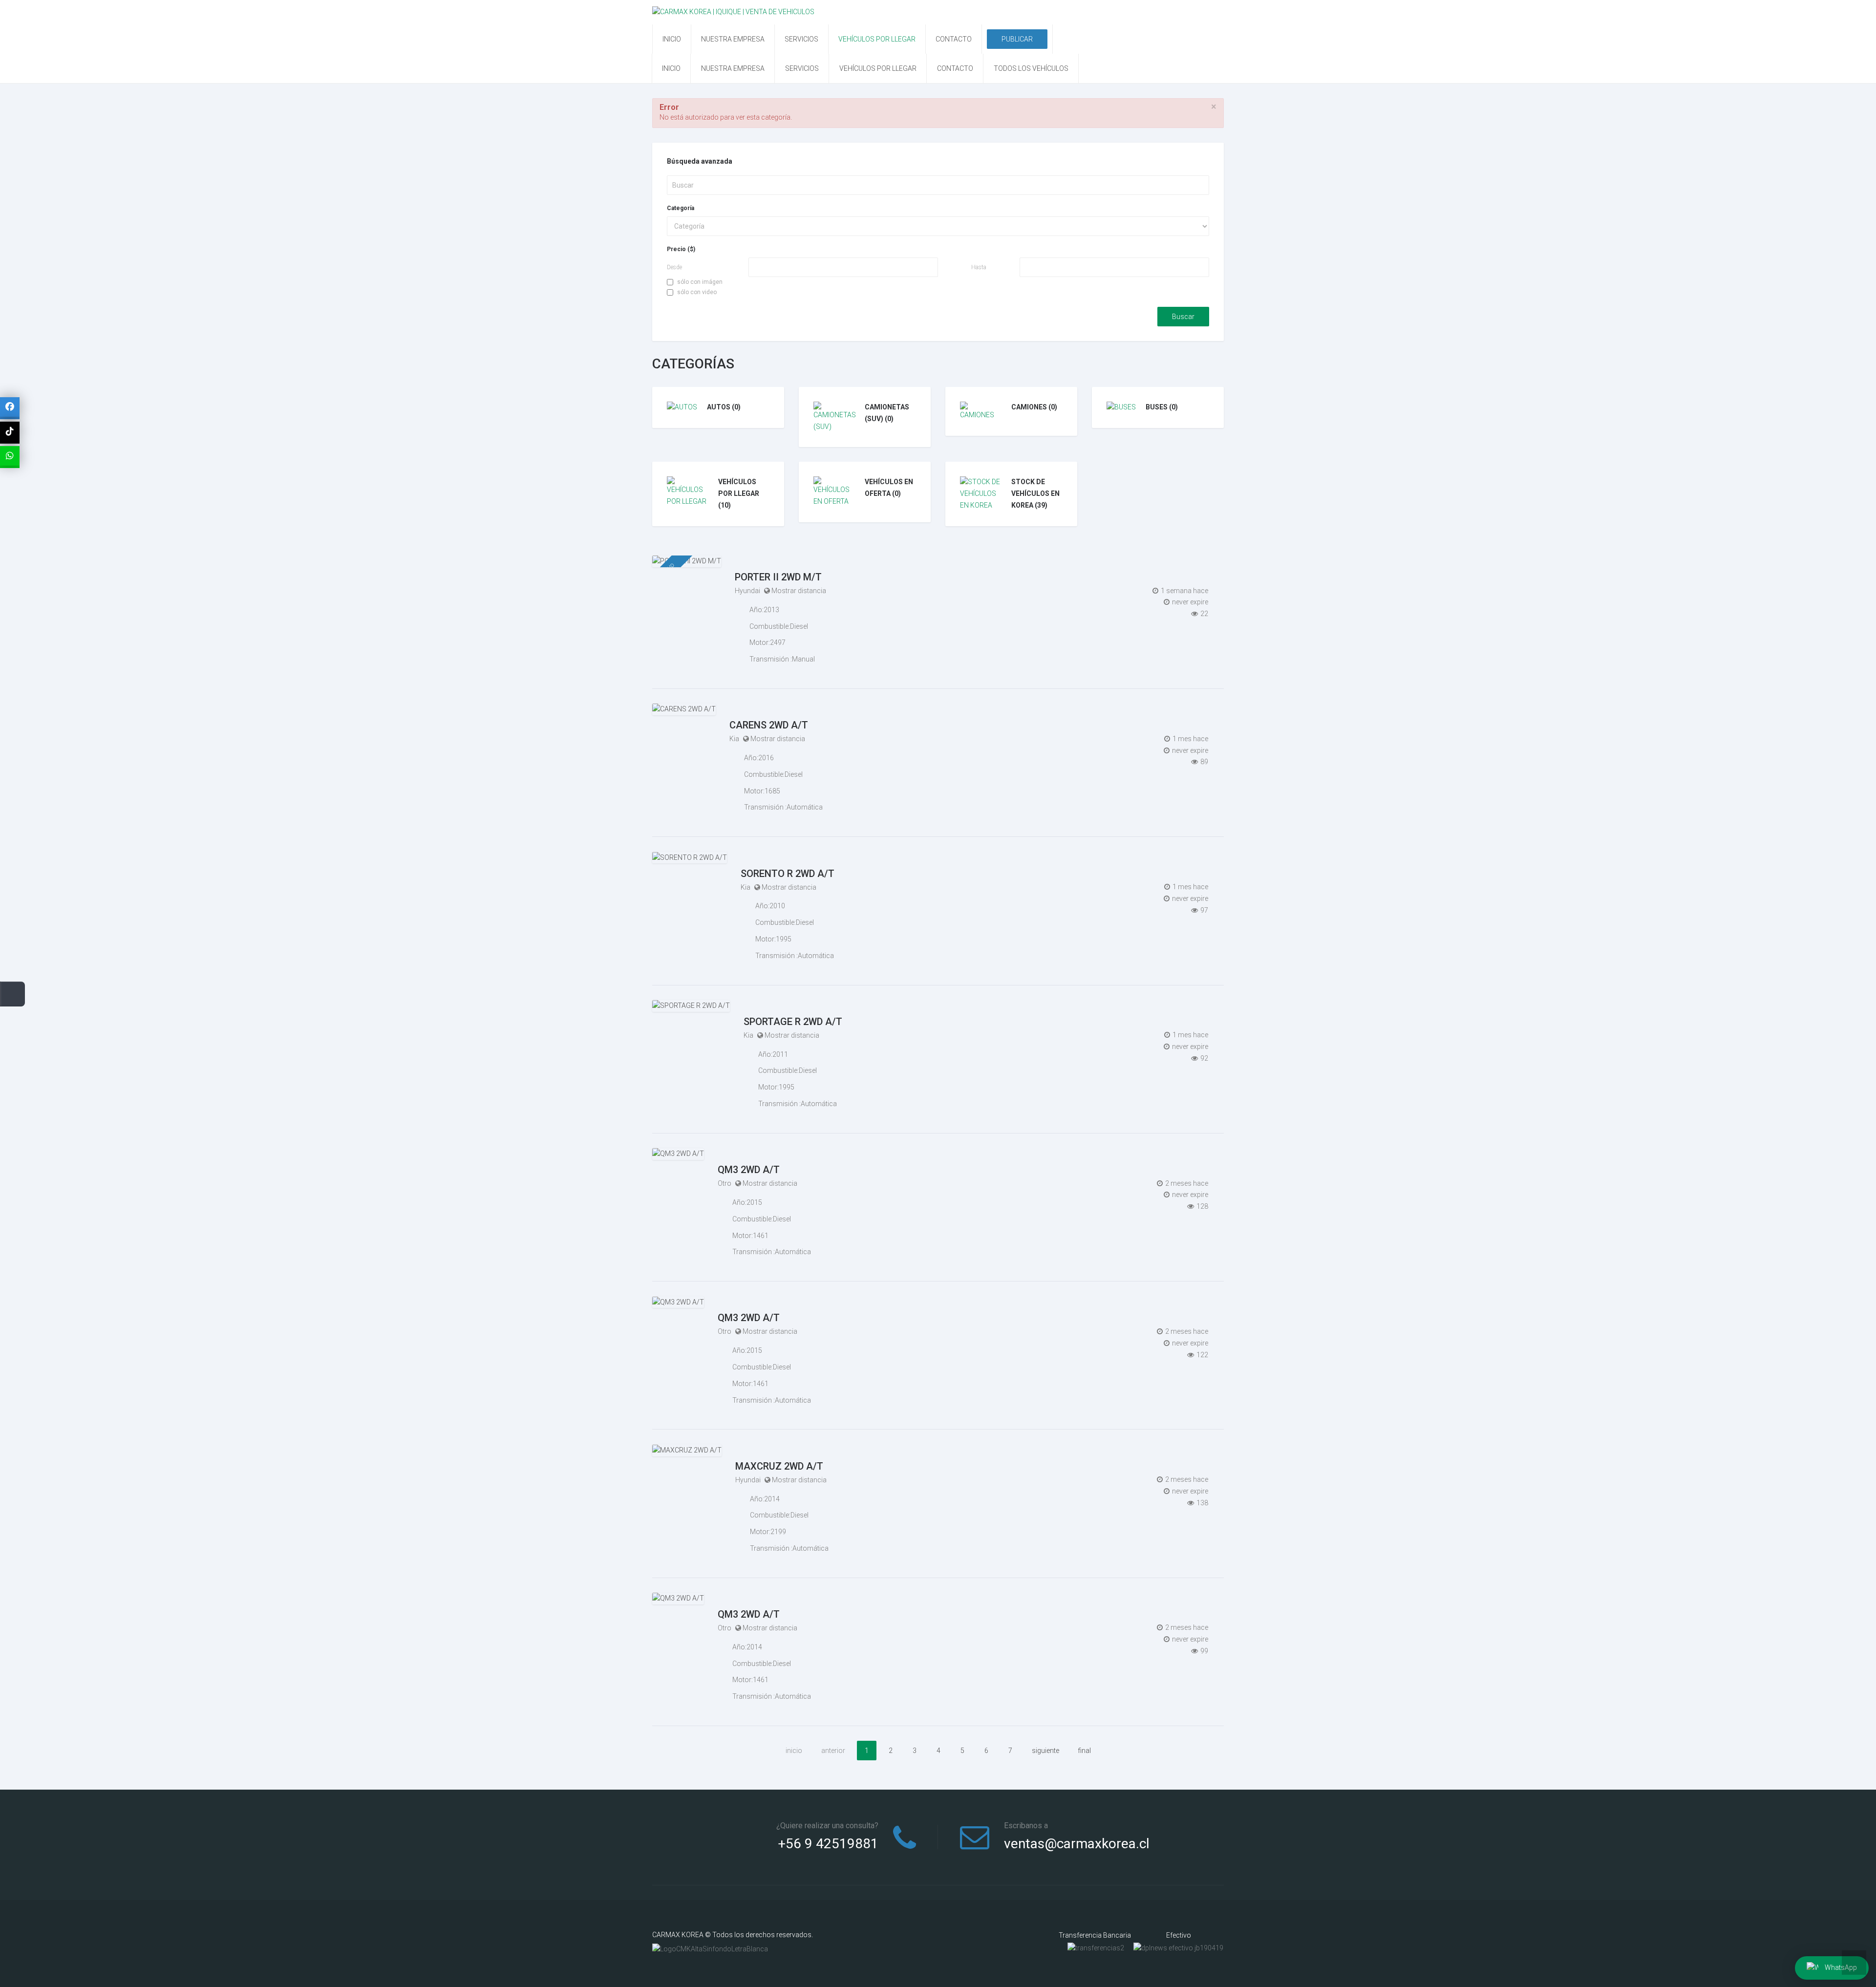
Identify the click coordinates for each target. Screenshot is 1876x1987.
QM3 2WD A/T (749, 1170)
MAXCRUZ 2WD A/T (779, 1466)
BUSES (1162, 407)
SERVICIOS (801, 39)
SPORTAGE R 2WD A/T (793, 1022)
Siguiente (1045, 1751)
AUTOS (724, 407)
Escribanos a (1026, 1826)
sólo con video (697, 292)
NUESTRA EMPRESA (733, 39)
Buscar (1183, 317)
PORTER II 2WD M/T (778, 577)
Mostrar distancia (799, 591)
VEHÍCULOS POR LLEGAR (877, 39)
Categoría (681, 208)
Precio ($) (681, 249)
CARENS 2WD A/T (769, 725)
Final (1085, 1751)
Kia (734, 739)
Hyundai (747, 591)
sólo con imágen (700, 282)
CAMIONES (1034, 407)
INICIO (672, 39)
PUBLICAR (1017, 39)
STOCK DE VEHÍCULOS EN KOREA (1035, 493)
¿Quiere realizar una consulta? (827, 1826)
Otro (725, 1183)
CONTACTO (954, 39)
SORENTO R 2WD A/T (788, 874)
